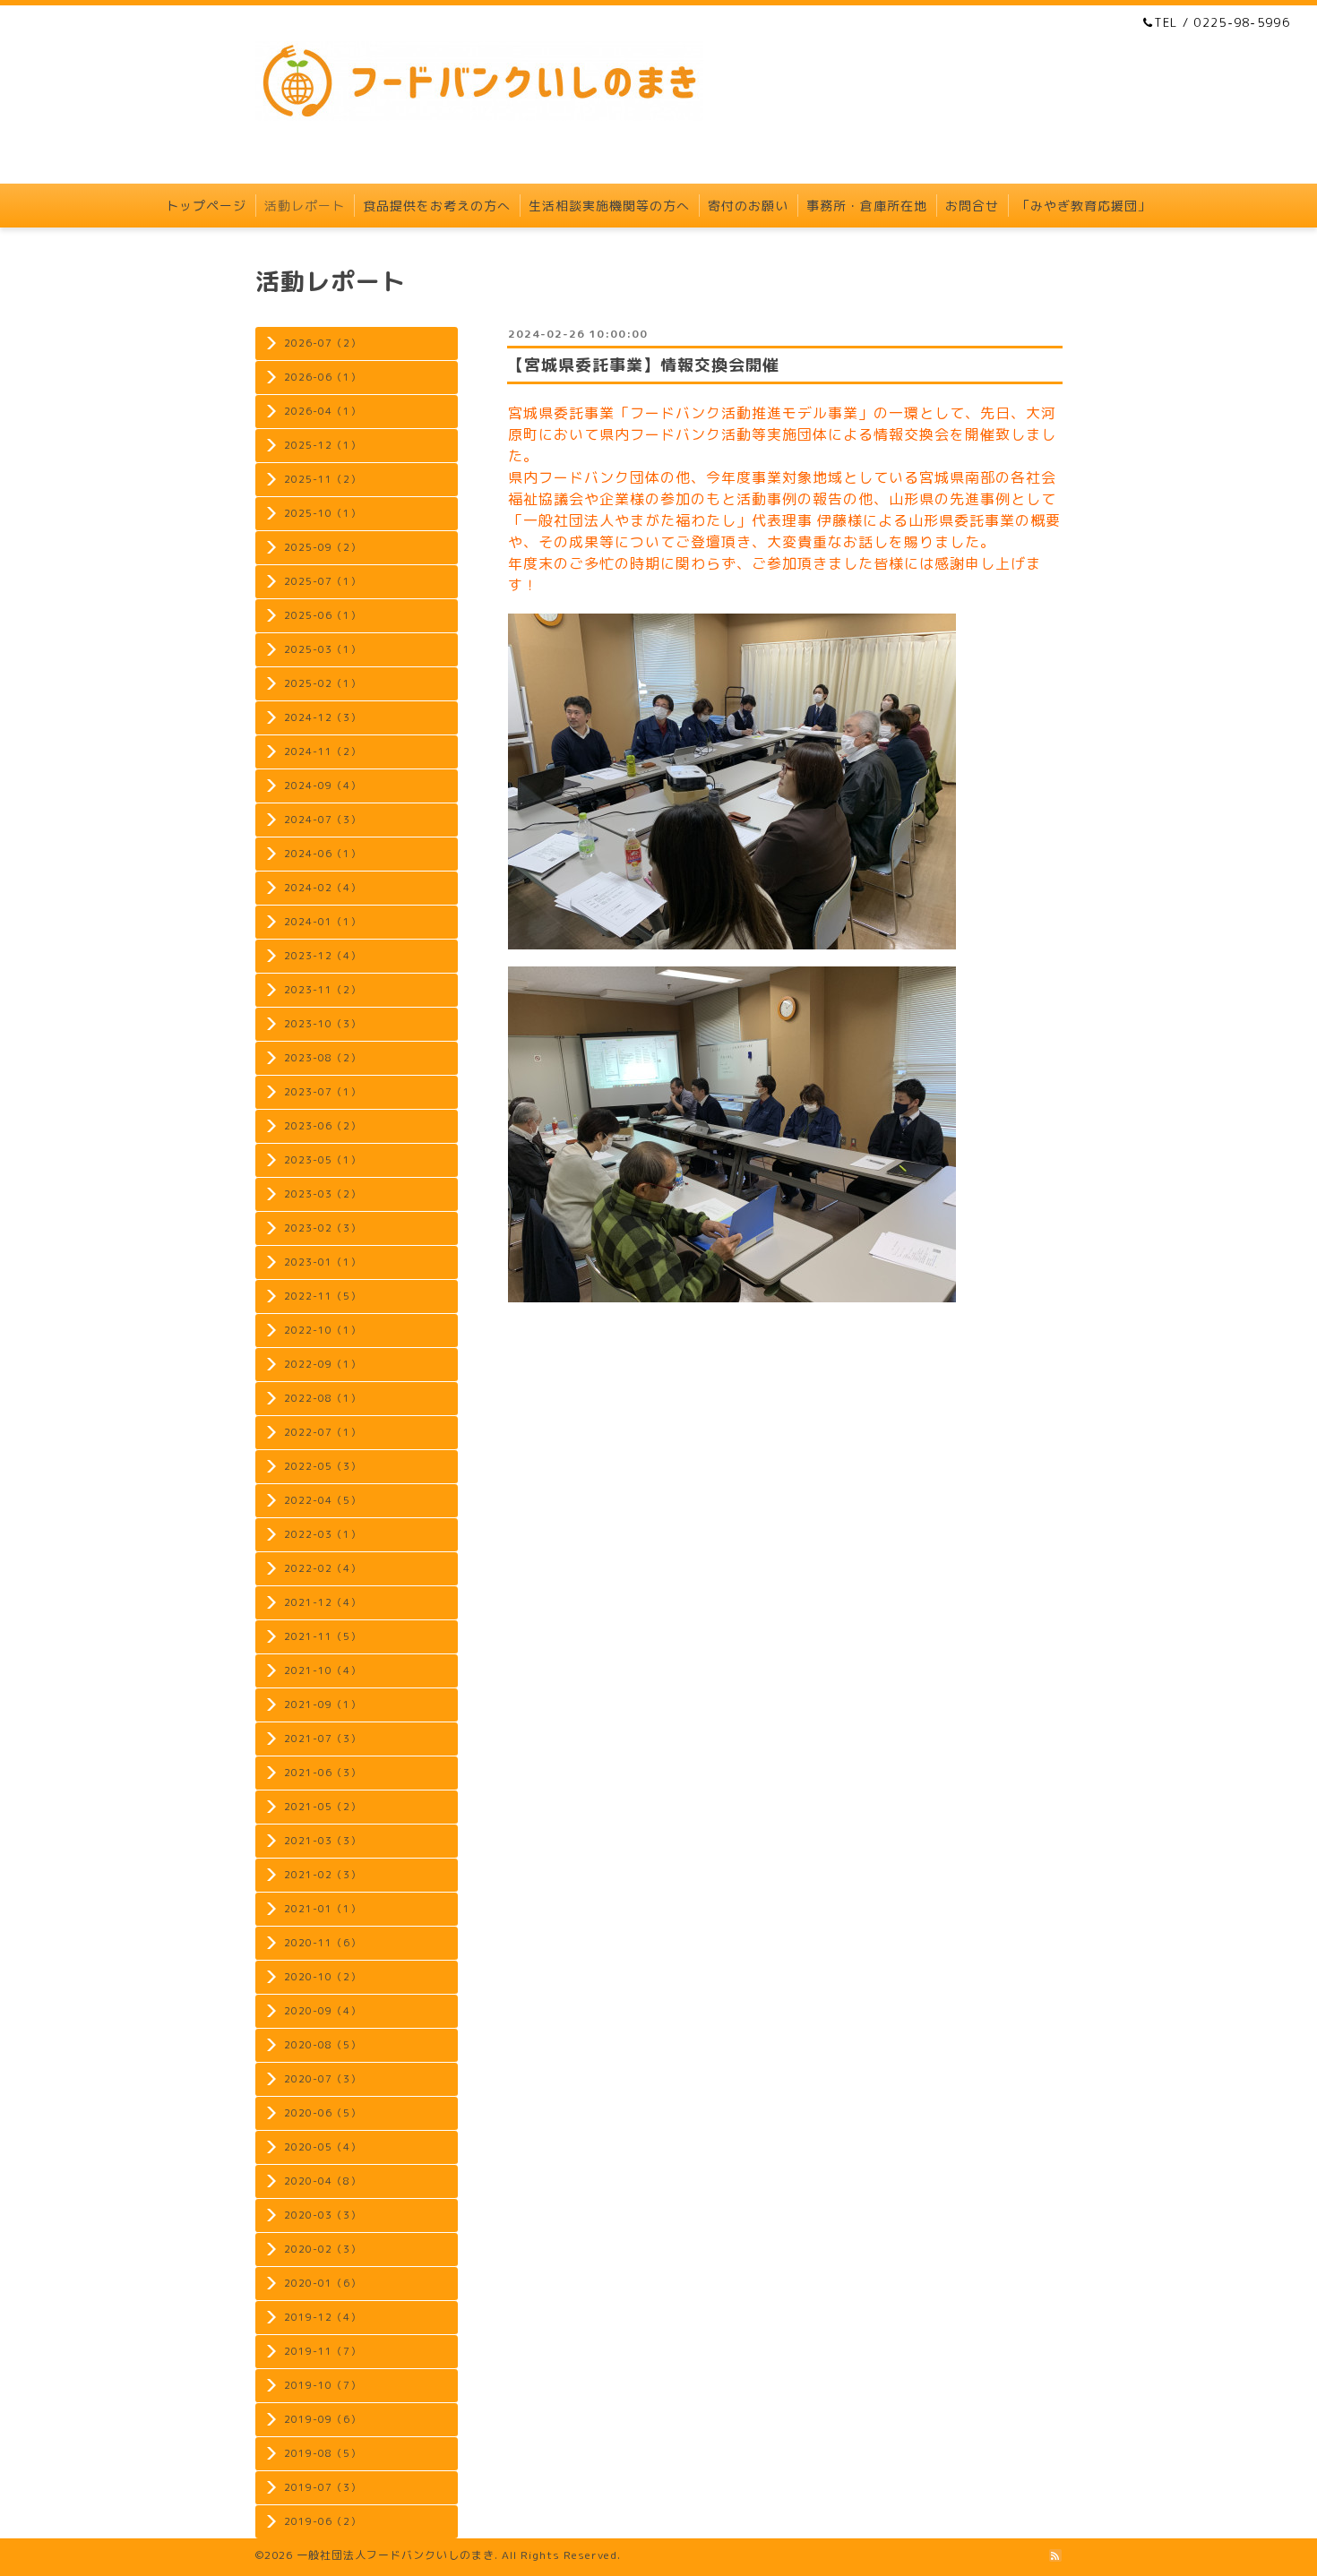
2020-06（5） (323, 2113)
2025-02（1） (323, 683)
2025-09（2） (323, 547)
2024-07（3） (323, 820)
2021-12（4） (323, 1602)
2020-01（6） (323, 2283)
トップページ (206, 206)
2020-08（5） (323, 2045)
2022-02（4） (323, 1568)
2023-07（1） (323, 1092)
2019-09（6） (323, 2419)
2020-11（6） (323, 1943)
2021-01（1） (323, 1909)
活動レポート (305, 206)
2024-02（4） (323, 888)
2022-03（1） (323, 1534)
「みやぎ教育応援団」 (1084, 206)
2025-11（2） (323, 479)
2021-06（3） (323, 1773)
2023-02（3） (323, 1228)
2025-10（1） (323, 513)
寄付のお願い (748, 206)
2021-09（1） (323, 1704)
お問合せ (972, 206)
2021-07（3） (323, 1739)
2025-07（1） (323, 581)
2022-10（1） (323, 1330)
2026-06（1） (323, 377)
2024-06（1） (323, 854)
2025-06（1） (323, 615)
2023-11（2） (323, 990)
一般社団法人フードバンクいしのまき (396, 2555)
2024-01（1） (323, 922)
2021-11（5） (323, 1636)
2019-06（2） (323, 2521)
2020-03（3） (323, 2215)
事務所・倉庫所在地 (867, 206)
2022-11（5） (323, 1296)
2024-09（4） (323, 786)
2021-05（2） (323, 1807)
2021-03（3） (323, 1841)
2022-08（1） (323, 1398)
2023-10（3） (323, 1024)
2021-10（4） (323, 1670)
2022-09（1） (323, 1364)
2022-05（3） (323, 1466)
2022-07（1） (323, 1432)
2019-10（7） (323, 2385)
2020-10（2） (323, 1977)
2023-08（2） (323, 1058)
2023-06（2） (323, 1126)
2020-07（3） (323, 2079)
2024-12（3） (323, 717)
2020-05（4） (323, 2147)
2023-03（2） (323, 1194)
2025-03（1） (323, 649)
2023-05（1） (323, 1160)
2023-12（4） (323, 956)
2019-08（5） (323, 2453)
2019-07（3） (323, 2487)
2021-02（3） (323, 1875)
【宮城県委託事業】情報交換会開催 (643, 365)
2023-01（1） (323, 1262)
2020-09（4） (323, 2011)
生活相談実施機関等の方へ (609, 206)
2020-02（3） (323, 2249)
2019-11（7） (323, 2351)
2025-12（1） (323, 445)
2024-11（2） (323, 751)
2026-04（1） (323, 411)
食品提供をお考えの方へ (437, 206)
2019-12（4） (323, 2317)
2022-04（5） (323, 1500)
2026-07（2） (323, 343)
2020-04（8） (323, 2181)
